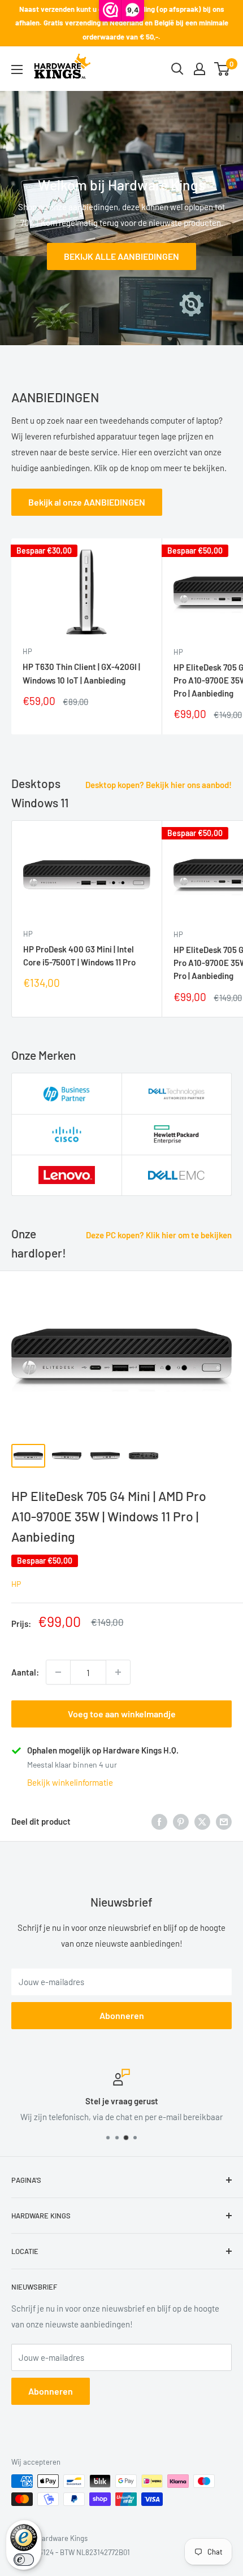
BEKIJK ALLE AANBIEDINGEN (121, 256)
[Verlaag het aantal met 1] (58, 1672)
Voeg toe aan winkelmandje (122, 1714)
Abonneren (122, 2015)
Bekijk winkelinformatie (70, 1782)
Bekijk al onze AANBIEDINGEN (87, 502)
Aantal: (25, 1672)
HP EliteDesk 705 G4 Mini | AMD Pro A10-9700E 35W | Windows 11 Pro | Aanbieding (109, 1516)
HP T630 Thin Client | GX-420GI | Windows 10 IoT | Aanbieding (81, 673)
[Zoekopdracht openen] (177, 69)
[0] (222, 69)
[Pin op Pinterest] (181, 1821)
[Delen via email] (224, 1821)
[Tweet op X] (202, 1821)
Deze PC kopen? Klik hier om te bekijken (159, 1235)
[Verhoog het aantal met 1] (118, 1672)
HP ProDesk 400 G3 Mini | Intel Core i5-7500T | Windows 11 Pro (79, 956)
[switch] (24, 2560)
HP (27, 651)
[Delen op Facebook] (159, 1821)
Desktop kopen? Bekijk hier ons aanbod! (159, 785)
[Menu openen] (17, 69)
